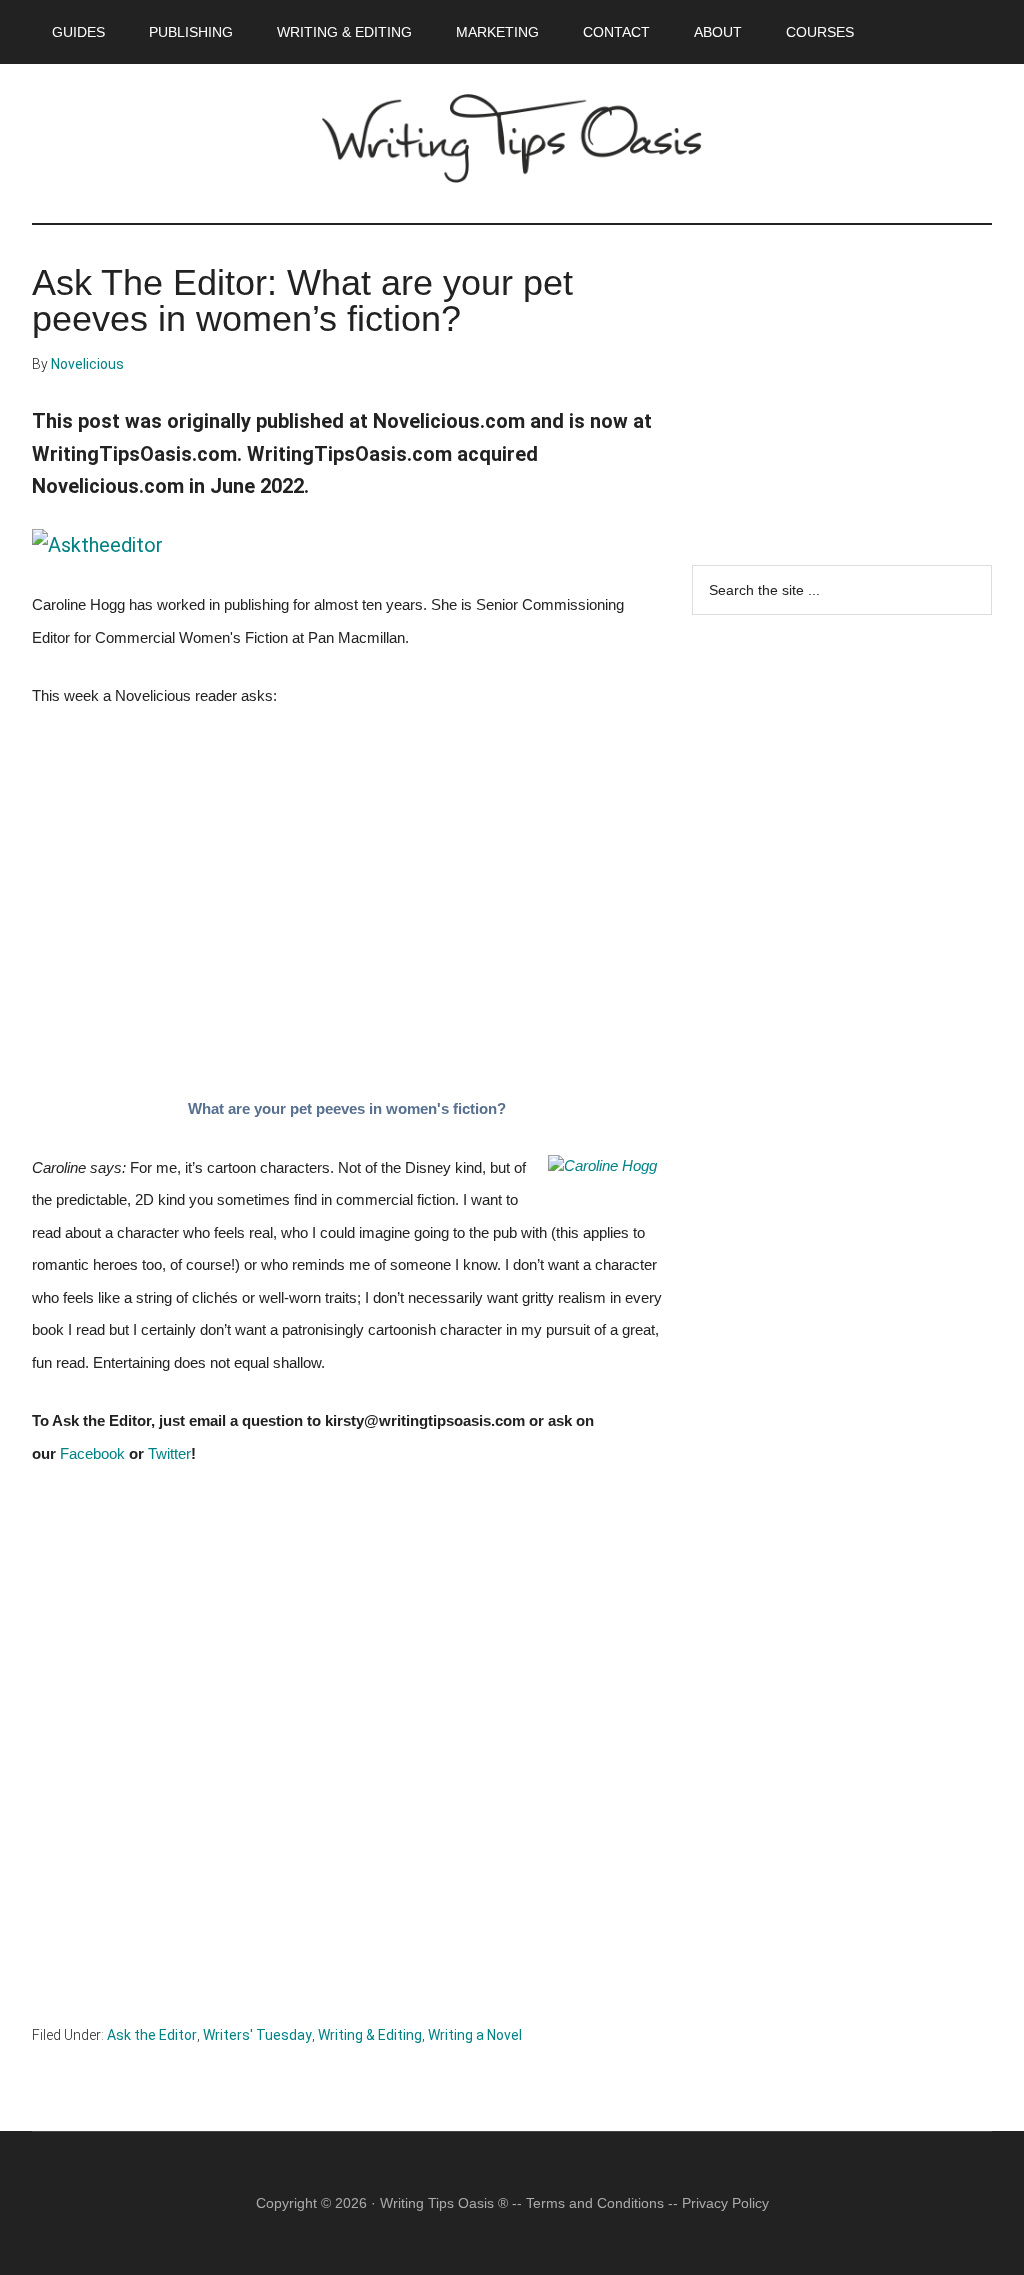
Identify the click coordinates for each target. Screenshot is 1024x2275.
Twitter (169, 1454)
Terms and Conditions (595, 2203)
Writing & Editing (370, 2035)
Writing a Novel (475, 2035)
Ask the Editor (152, 2035)
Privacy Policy (725, 2203)
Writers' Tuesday (257, 2035)
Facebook (92, 1454)
